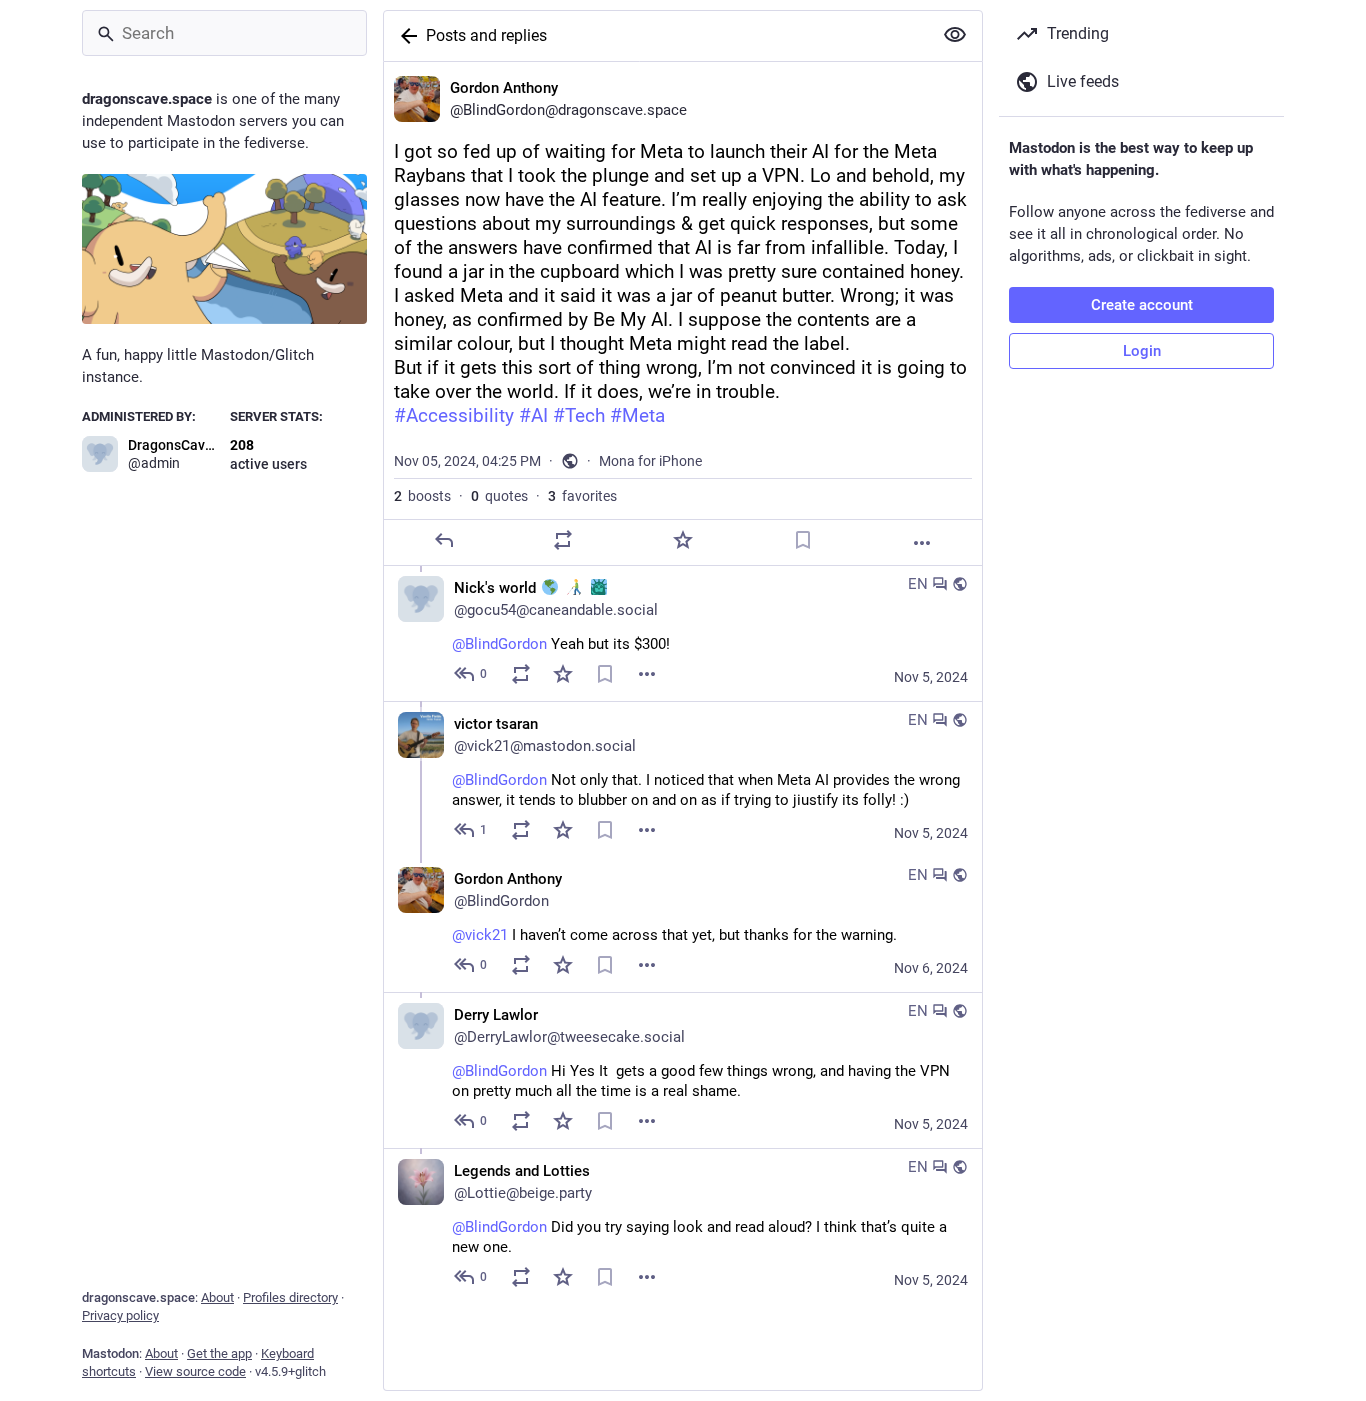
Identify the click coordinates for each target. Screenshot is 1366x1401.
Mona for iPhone (650, 461)
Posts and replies (486, 35)
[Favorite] (683, 540)
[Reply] (444, 540)
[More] (922, 543)
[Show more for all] (955, 35)
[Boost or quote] (563, 540)
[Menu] (647, 674)
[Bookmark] (803, 540)
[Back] (405, 36)
